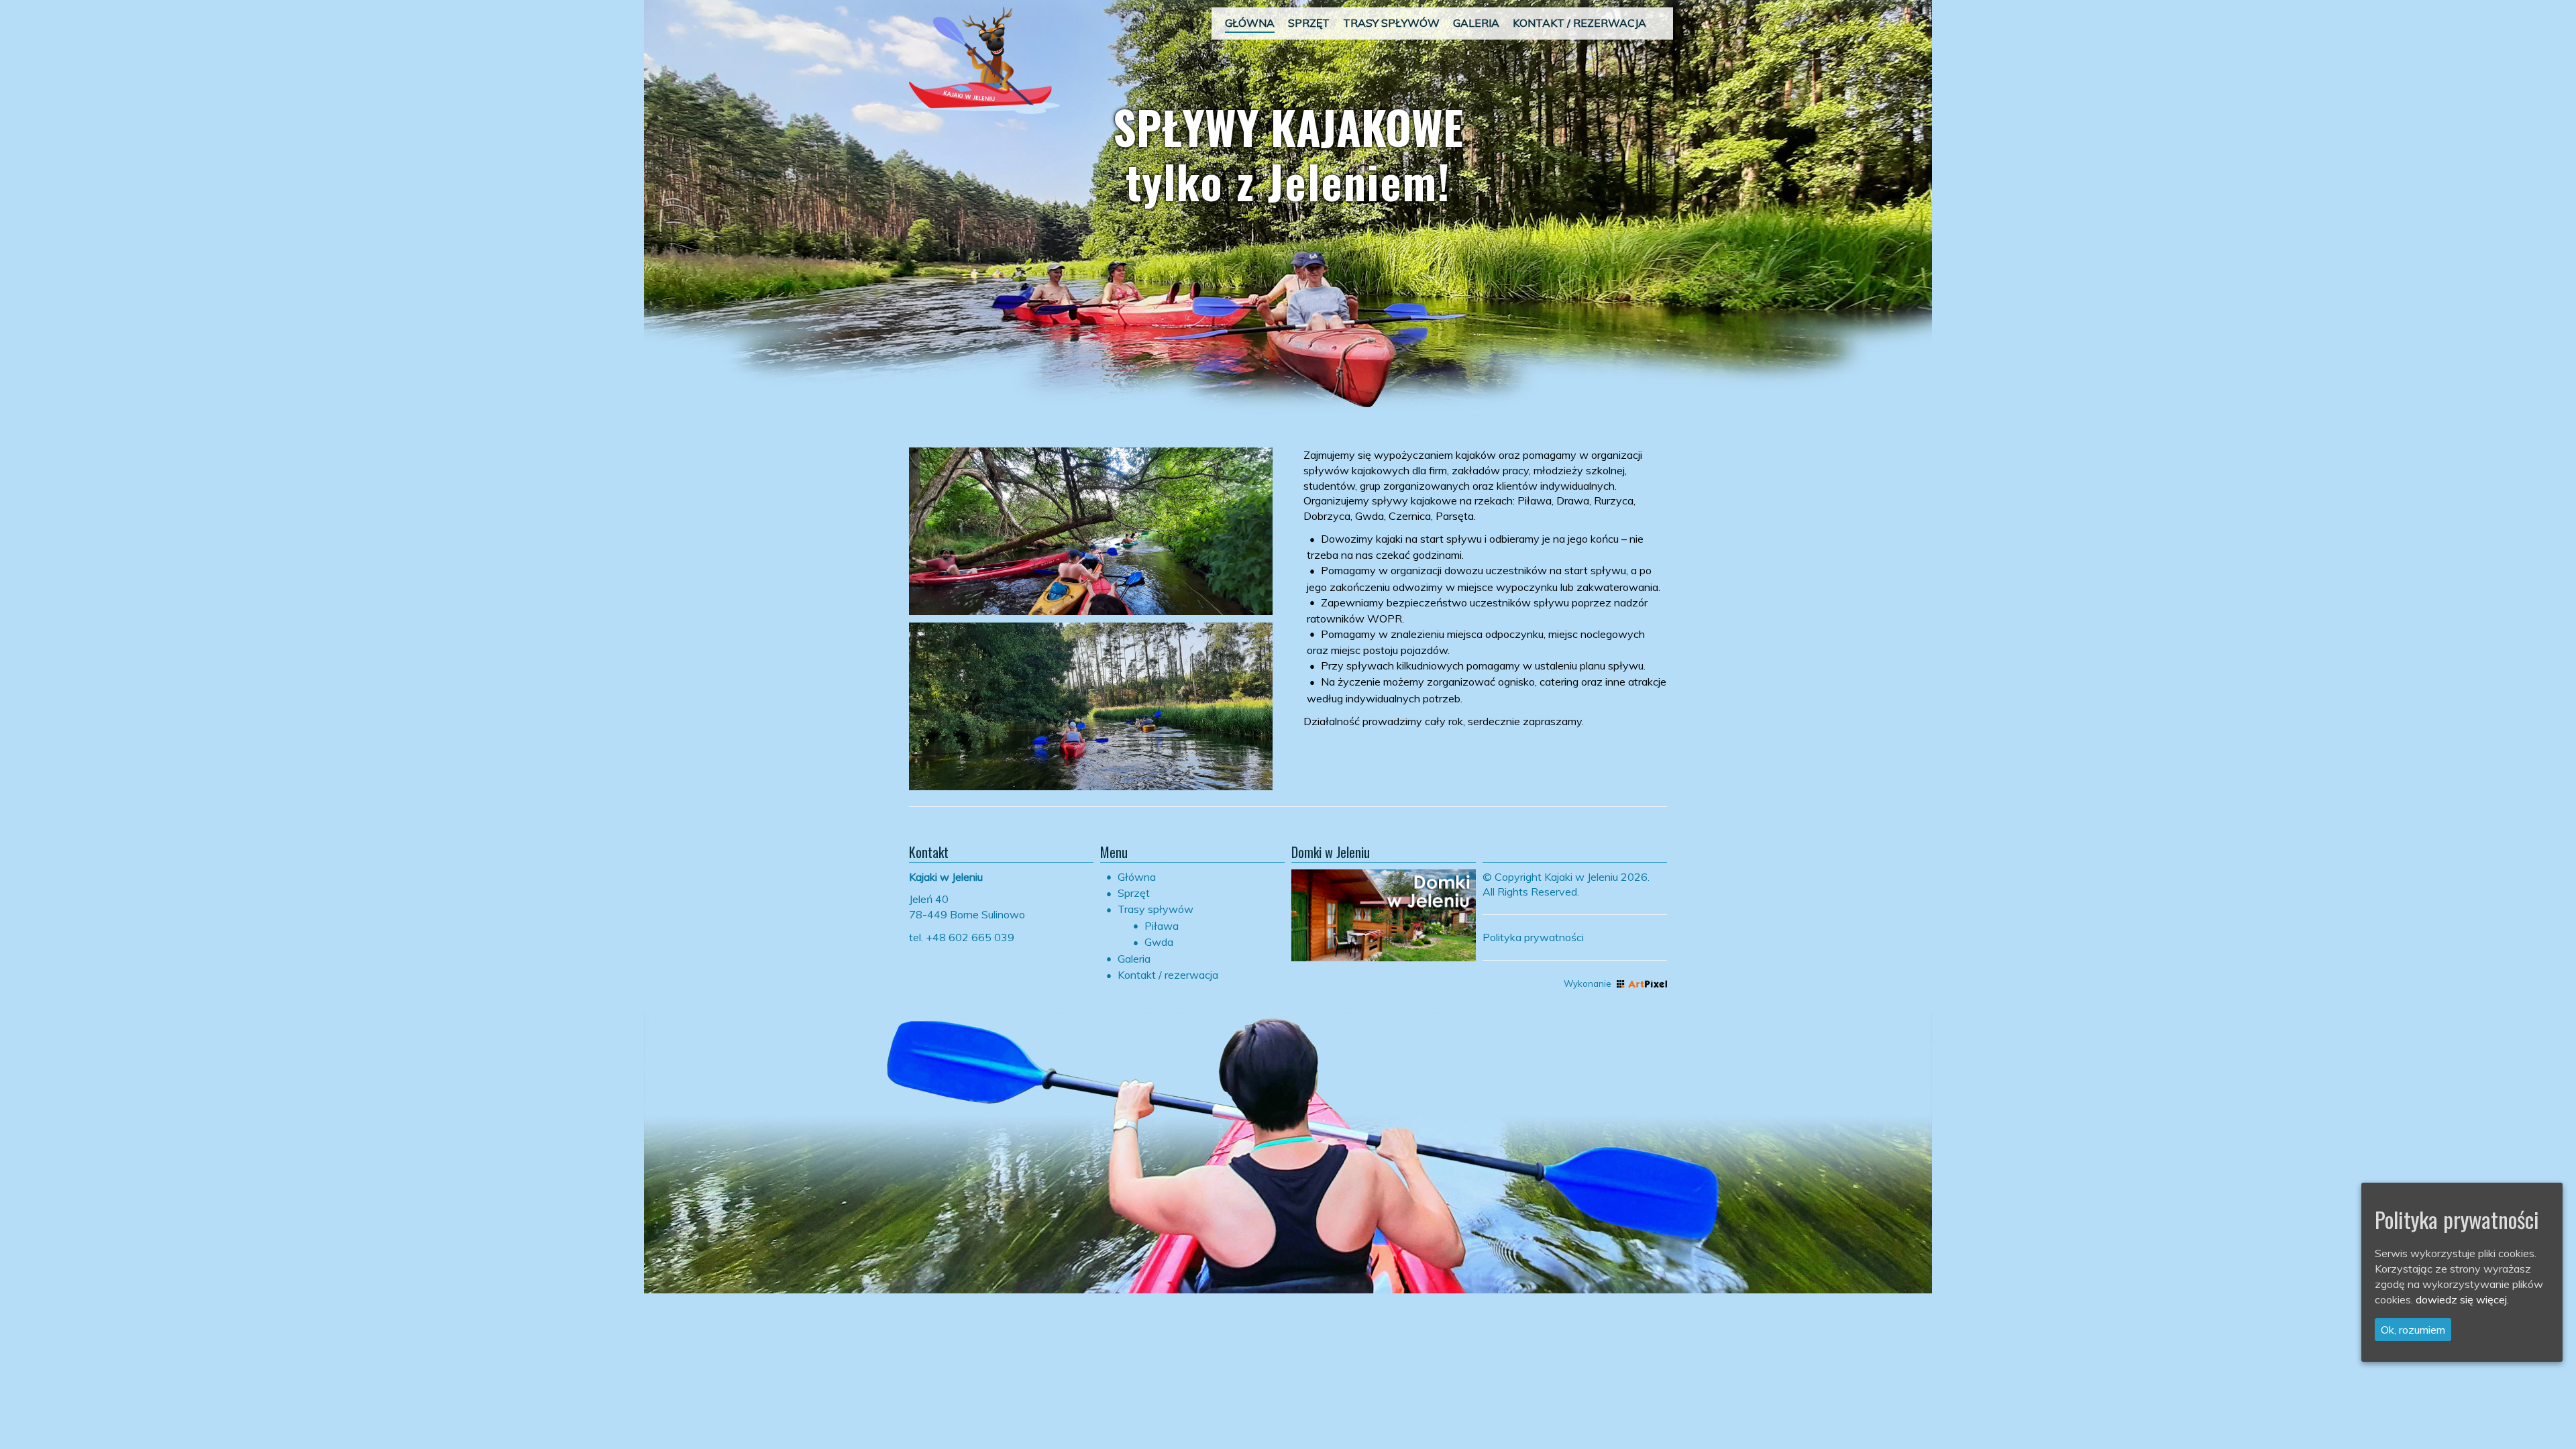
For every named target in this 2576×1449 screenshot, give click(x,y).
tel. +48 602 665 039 (962, 937)
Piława (1162, 926)
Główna (1137, 877)
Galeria (1134, 959)
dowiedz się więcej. (2462, 1299)
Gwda (1159, 942)
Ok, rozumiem (2413, 1330)
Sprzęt (1134, 893)
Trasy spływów (1156, 909)
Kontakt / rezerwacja (1168, 975)
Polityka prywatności (1533, 937)
